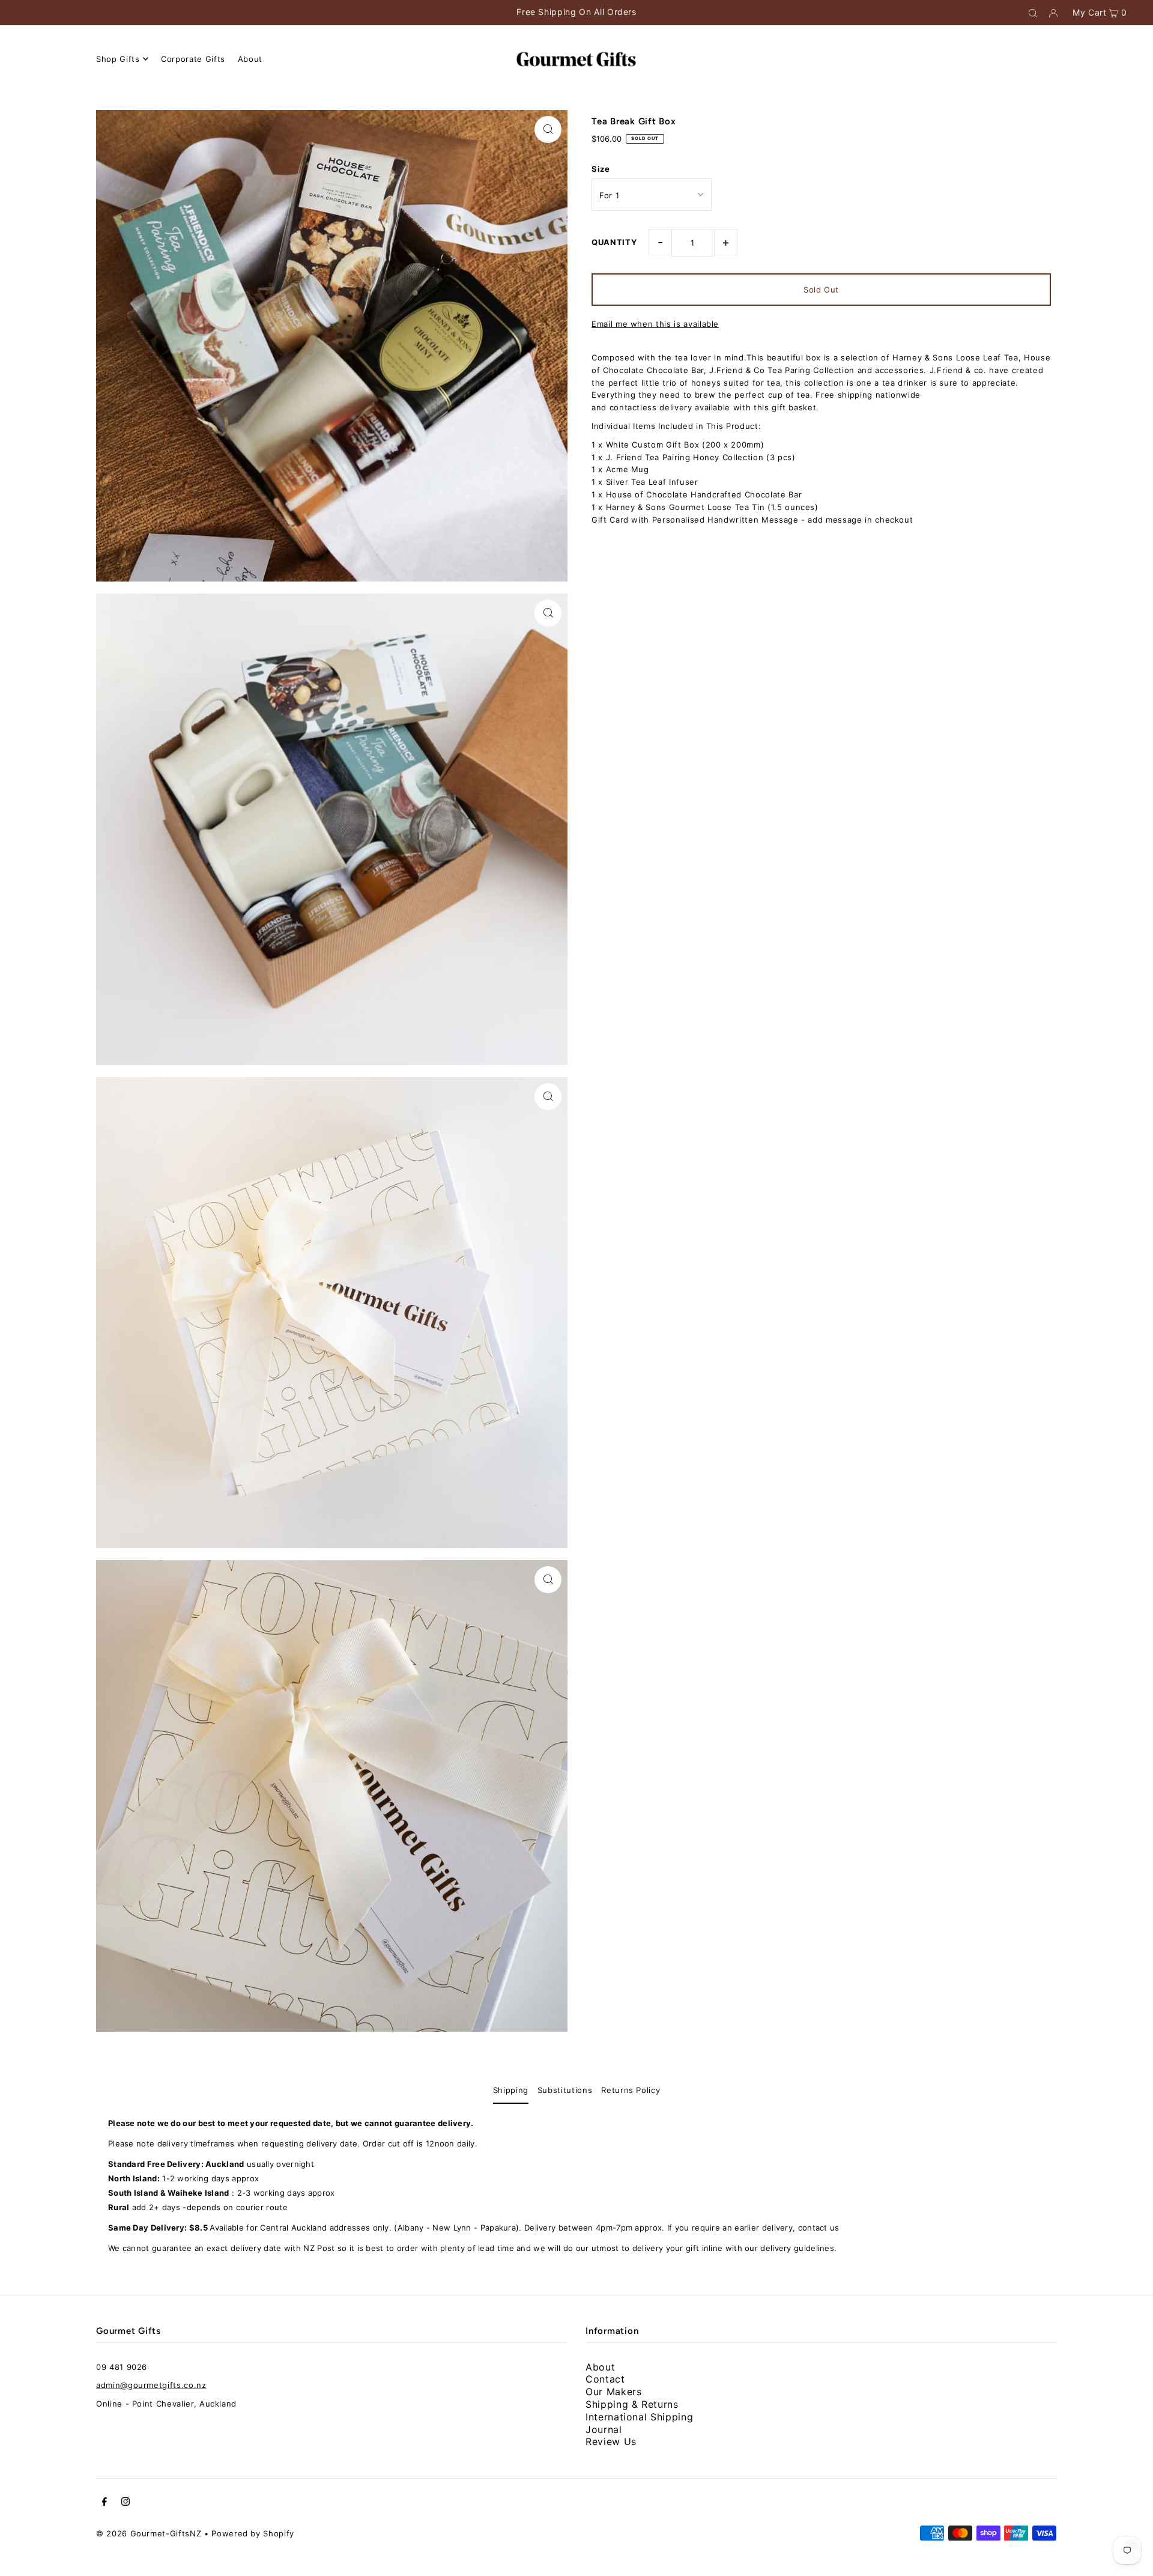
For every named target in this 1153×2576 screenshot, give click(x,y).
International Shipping (639, 2417)
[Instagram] (126, 2503)
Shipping (511, 2090)
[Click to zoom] (548, 129)
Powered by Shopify (253, 2533)
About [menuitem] (250, 59)
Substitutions (565, 2090)
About (600, 2367)
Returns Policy (631, 2090)
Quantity (614, 242)
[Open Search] (1033, 13)
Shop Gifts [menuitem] (118, 59)
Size (601, 169)
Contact (605, 2379)
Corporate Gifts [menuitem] (193, 59)
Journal (604, 2429)
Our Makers (614, 2392)
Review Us (611, 2441)
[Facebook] (104, 2503)
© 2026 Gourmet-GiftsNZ (149, 2533)
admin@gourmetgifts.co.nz (151, 2385)
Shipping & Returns (632, 2404)
